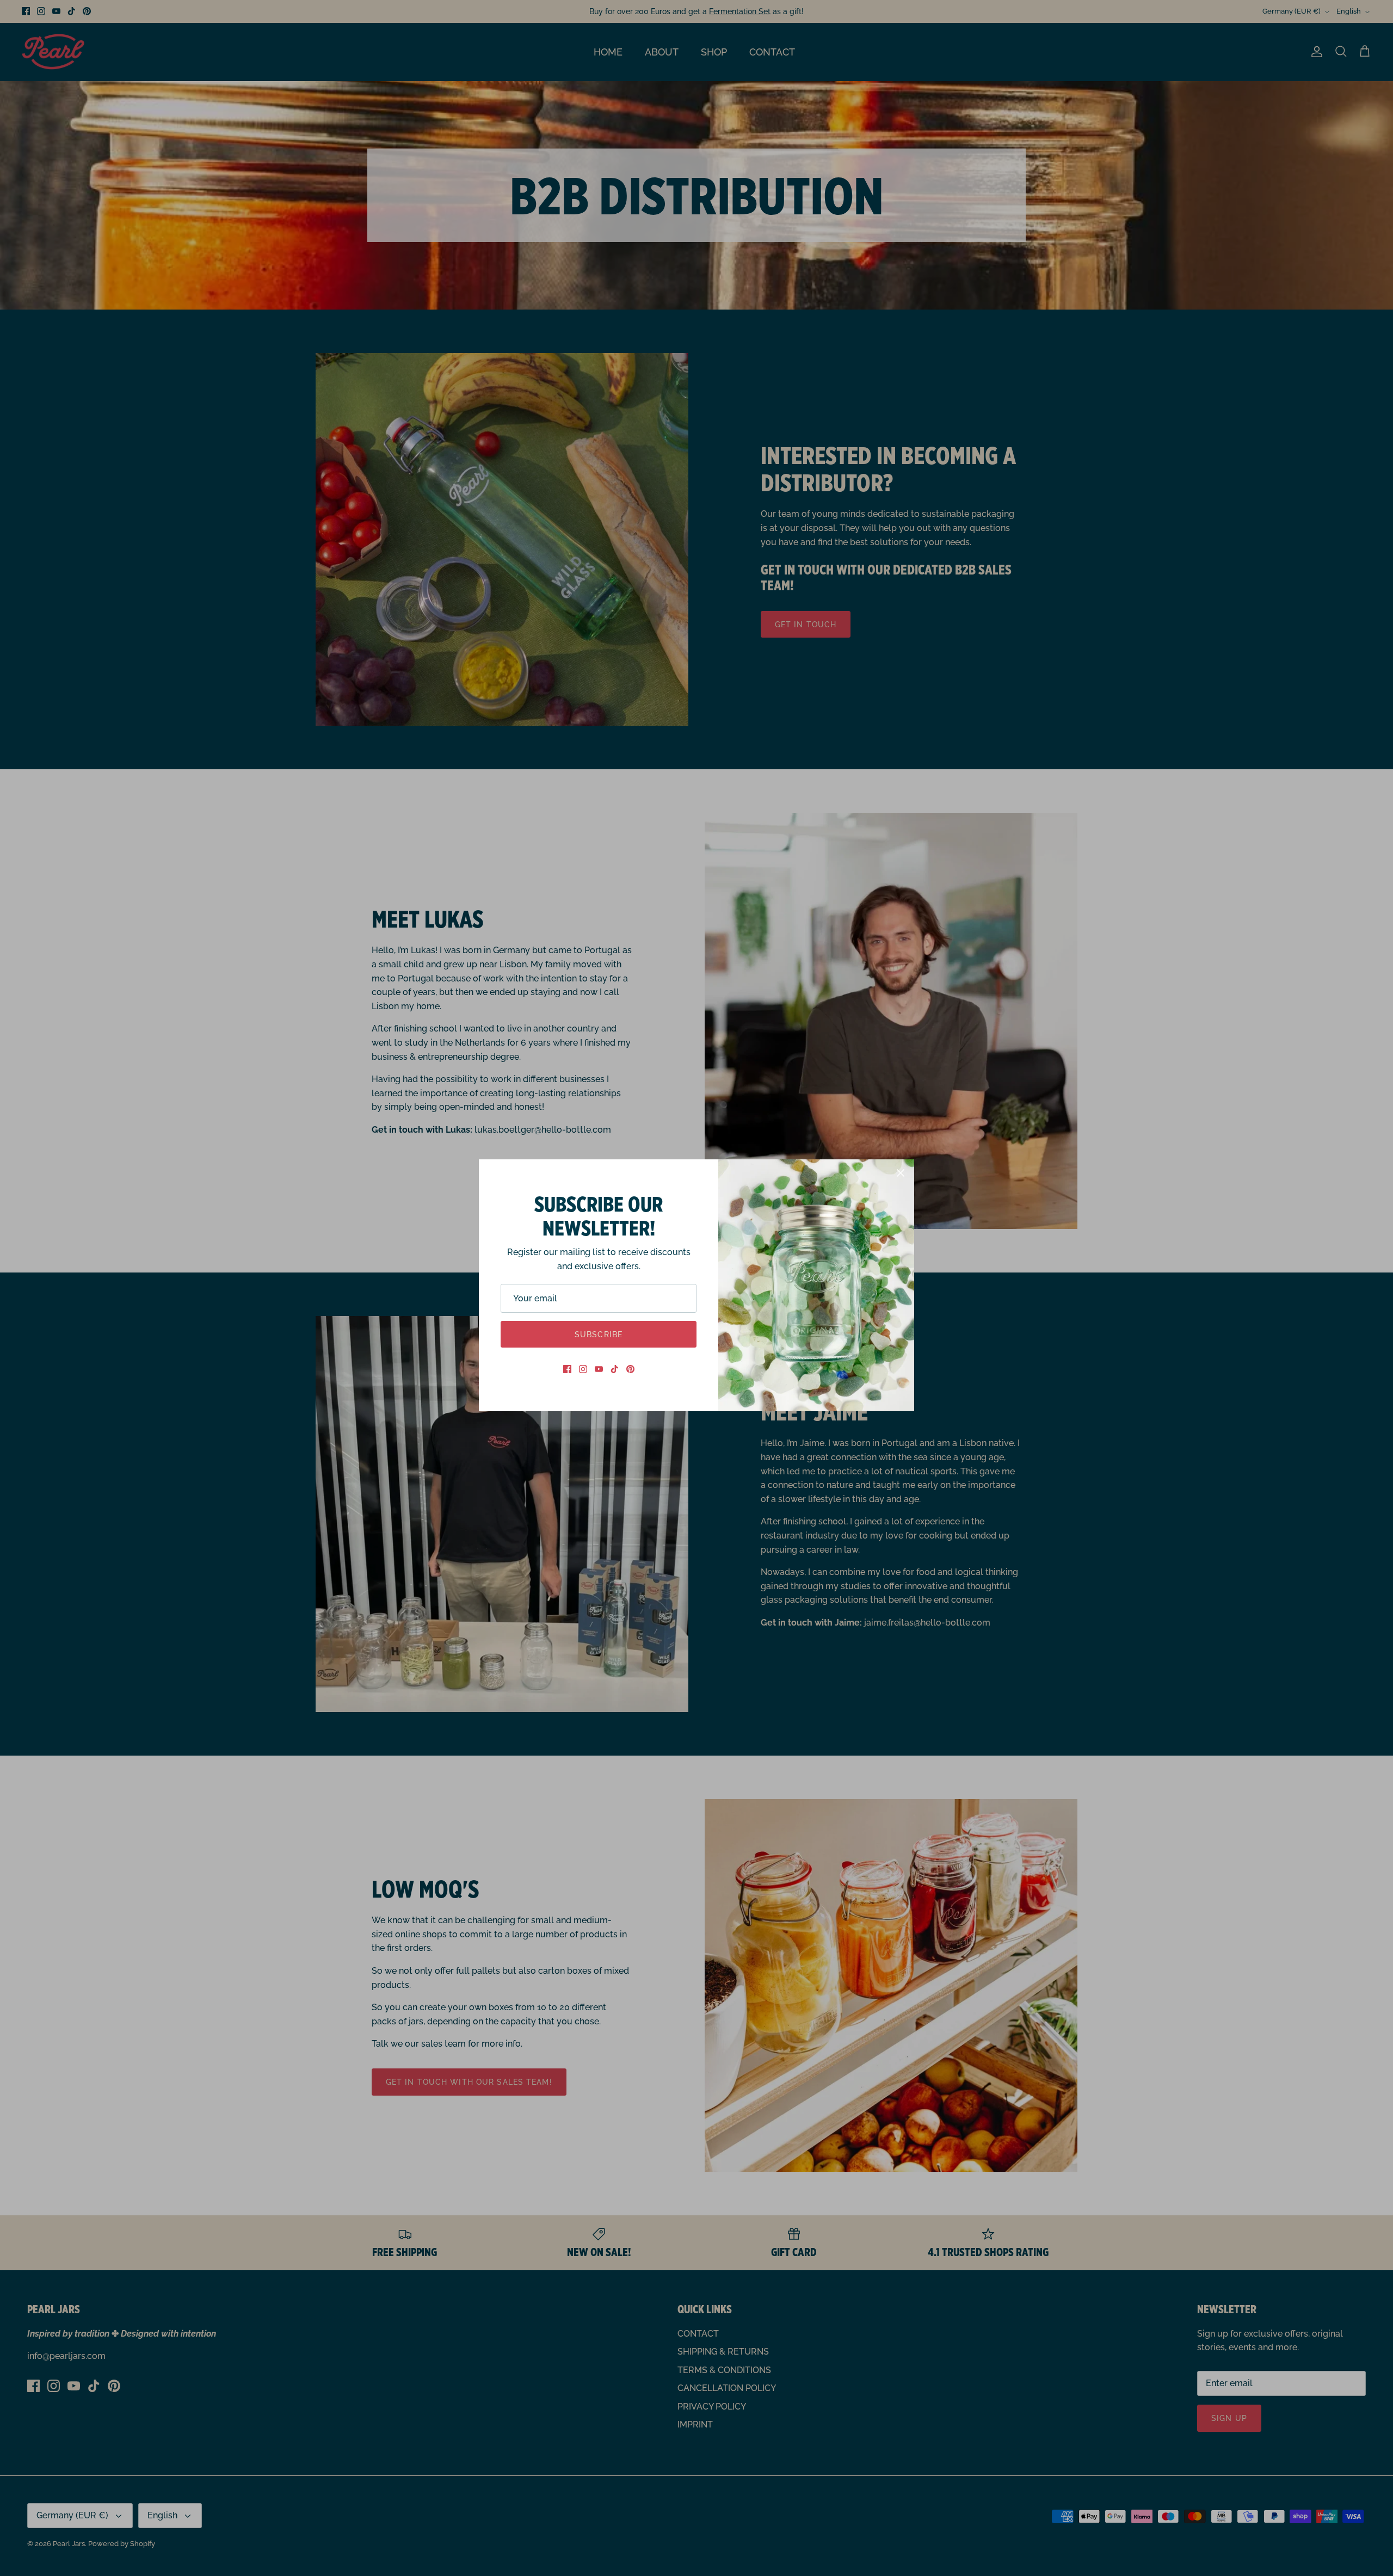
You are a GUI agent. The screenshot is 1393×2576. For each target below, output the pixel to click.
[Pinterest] (630, 1369)
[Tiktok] (615, 1369)
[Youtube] (599, 1369)
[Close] (901, 1173)
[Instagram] (583, 1369)
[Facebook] (567, 1369)
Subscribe (599, 1335)
